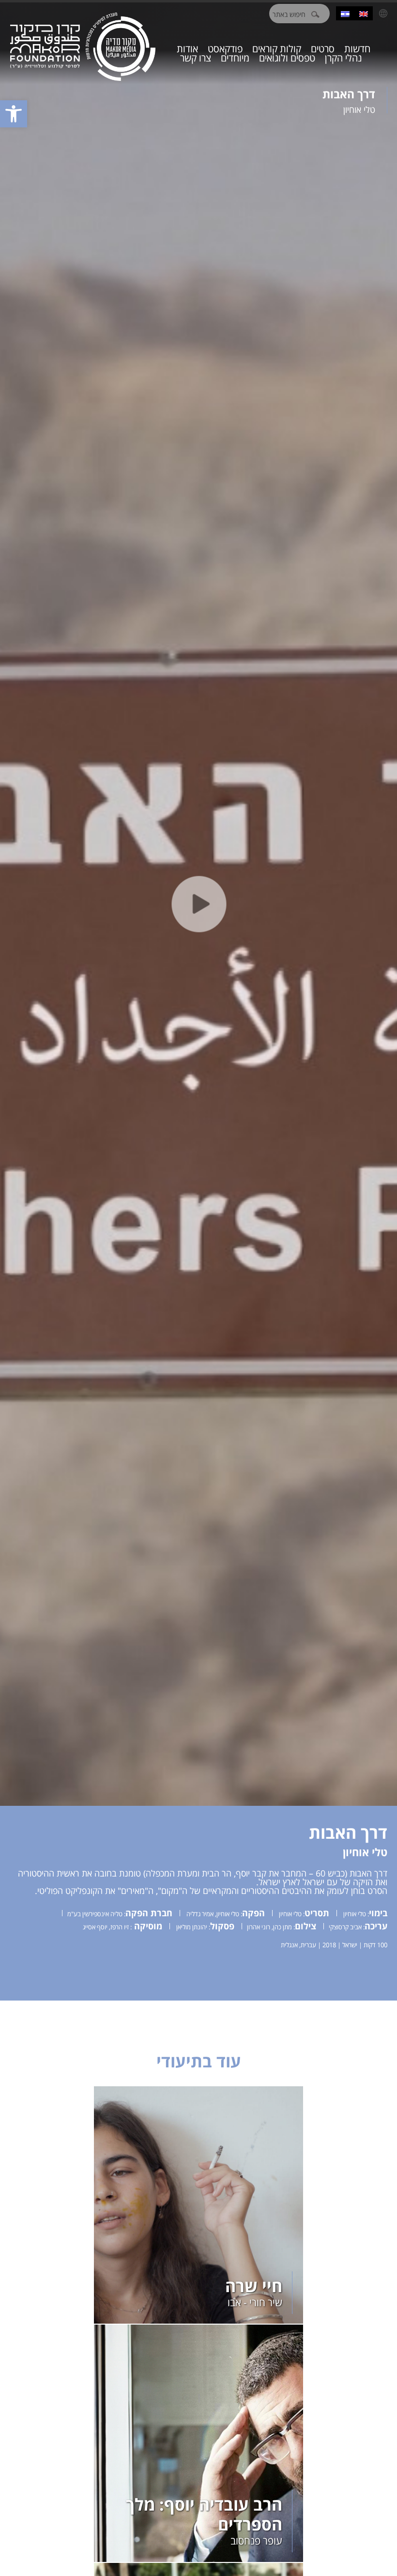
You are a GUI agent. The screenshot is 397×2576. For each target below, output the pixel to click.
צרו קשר (196, 58)
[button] (14, 114)
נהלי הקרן (344, 58)
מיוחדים (235, 58)
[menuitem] (364, 13)
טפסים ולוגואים (287, 58)
